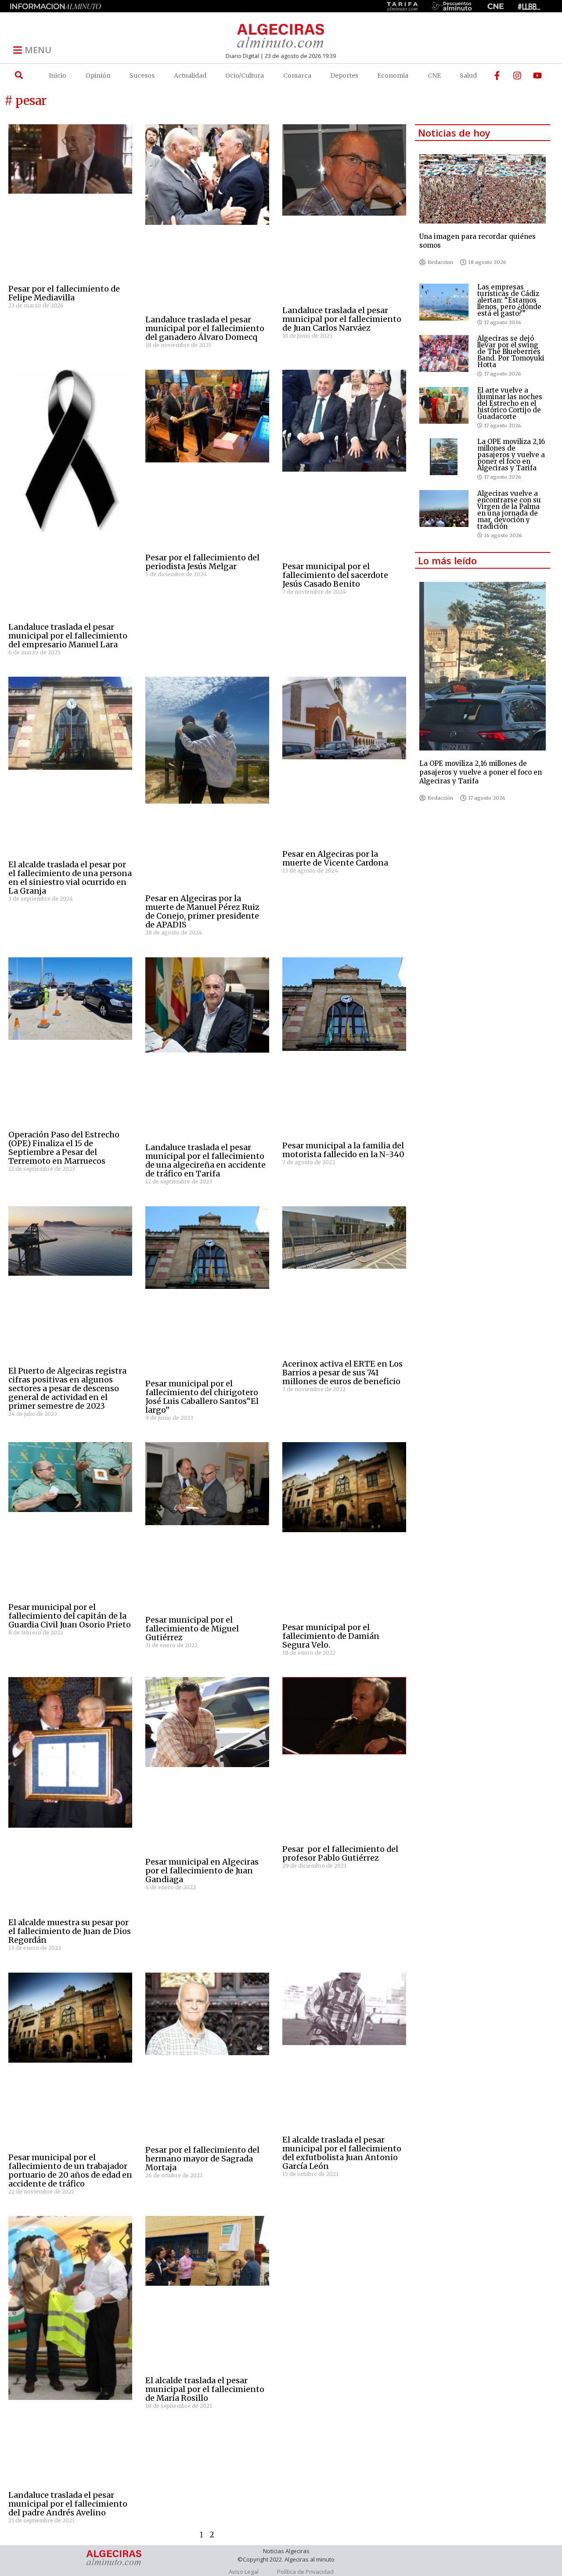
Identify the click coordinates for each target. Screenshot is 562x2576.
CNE (434, 76)
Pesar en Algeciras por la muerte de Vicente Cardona (335, 858)
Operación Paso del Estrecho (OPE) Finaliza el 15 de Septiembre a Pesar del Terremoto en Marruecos (64, 1148)
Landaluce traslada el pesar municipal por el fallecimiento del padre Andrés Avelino (68, 2504)
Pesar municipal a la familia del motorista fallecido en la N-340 (343, 1150)
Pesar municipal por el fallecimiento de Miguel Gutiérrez (192, 1629)
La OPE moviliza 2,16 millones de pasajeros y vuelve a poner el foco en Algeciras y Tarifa (511, 455)
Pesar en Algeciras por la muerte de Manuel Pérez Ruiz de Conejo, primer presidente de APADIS (202, 911)
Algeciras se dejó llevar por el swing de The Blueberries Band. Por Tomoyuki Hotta (511, 352)
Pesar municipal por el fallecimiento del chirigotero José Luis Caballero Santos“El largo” (202, 1397)
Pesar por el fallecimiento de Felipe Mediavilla (64, 293)
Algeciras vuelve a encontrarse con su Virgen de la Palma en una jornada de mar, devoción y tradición (509, 510)
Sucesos (142, 76)
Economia (393, 76)
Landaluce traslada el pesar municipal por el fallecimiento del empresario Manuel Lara (68, 636)
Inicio (58, 76)
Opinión (98, 76)
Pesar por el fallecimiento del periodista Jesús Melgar (202, 562)
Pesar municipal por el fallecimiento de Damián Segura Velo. (331, 1636)
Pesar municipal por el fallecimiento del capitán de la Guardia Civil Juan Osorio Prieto (70, 1616)
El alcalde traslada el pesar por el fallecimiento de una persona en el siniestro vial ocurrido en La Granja (70, 878)
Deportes (344, 76)
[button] (19, 75)
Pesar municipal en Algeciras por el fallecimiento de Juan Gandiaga (202, 1871)
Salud (468, 76)
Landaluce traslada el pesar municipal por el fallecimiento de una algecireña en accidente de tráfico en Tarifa (205, 1160)
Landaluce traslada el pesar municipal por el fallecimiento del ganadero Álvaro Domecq (205, 328)
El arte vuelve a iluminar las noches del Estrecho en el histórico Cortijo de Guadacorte (510, 403)
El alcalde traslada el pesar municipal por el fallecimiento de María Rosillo (205, 2389)
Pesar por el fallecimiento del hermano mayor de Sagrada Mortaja (202, 2159)
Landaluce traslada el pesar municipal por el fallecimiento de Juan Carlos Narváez (342, 319)
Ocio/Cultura (245, 76)
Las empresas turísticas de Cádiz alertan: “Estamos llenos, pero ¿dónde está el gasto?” (509, 300)
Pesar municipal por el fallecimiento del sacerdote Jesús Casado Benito (335, 575)
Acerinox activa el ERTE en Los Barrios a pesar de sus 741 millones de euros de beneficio (342, 1373)
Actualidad (190, 76)
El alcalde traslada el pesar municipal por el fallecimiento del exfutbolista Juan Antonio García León (342, 2153)
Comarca (297, 76)
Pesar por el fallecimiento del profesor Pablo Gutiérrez (340, 1853)
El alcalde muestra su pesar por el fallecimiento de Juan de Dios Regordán (70, 1931)
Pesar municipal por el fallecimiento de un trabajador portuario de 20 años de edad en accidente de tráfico (70, 2170)
